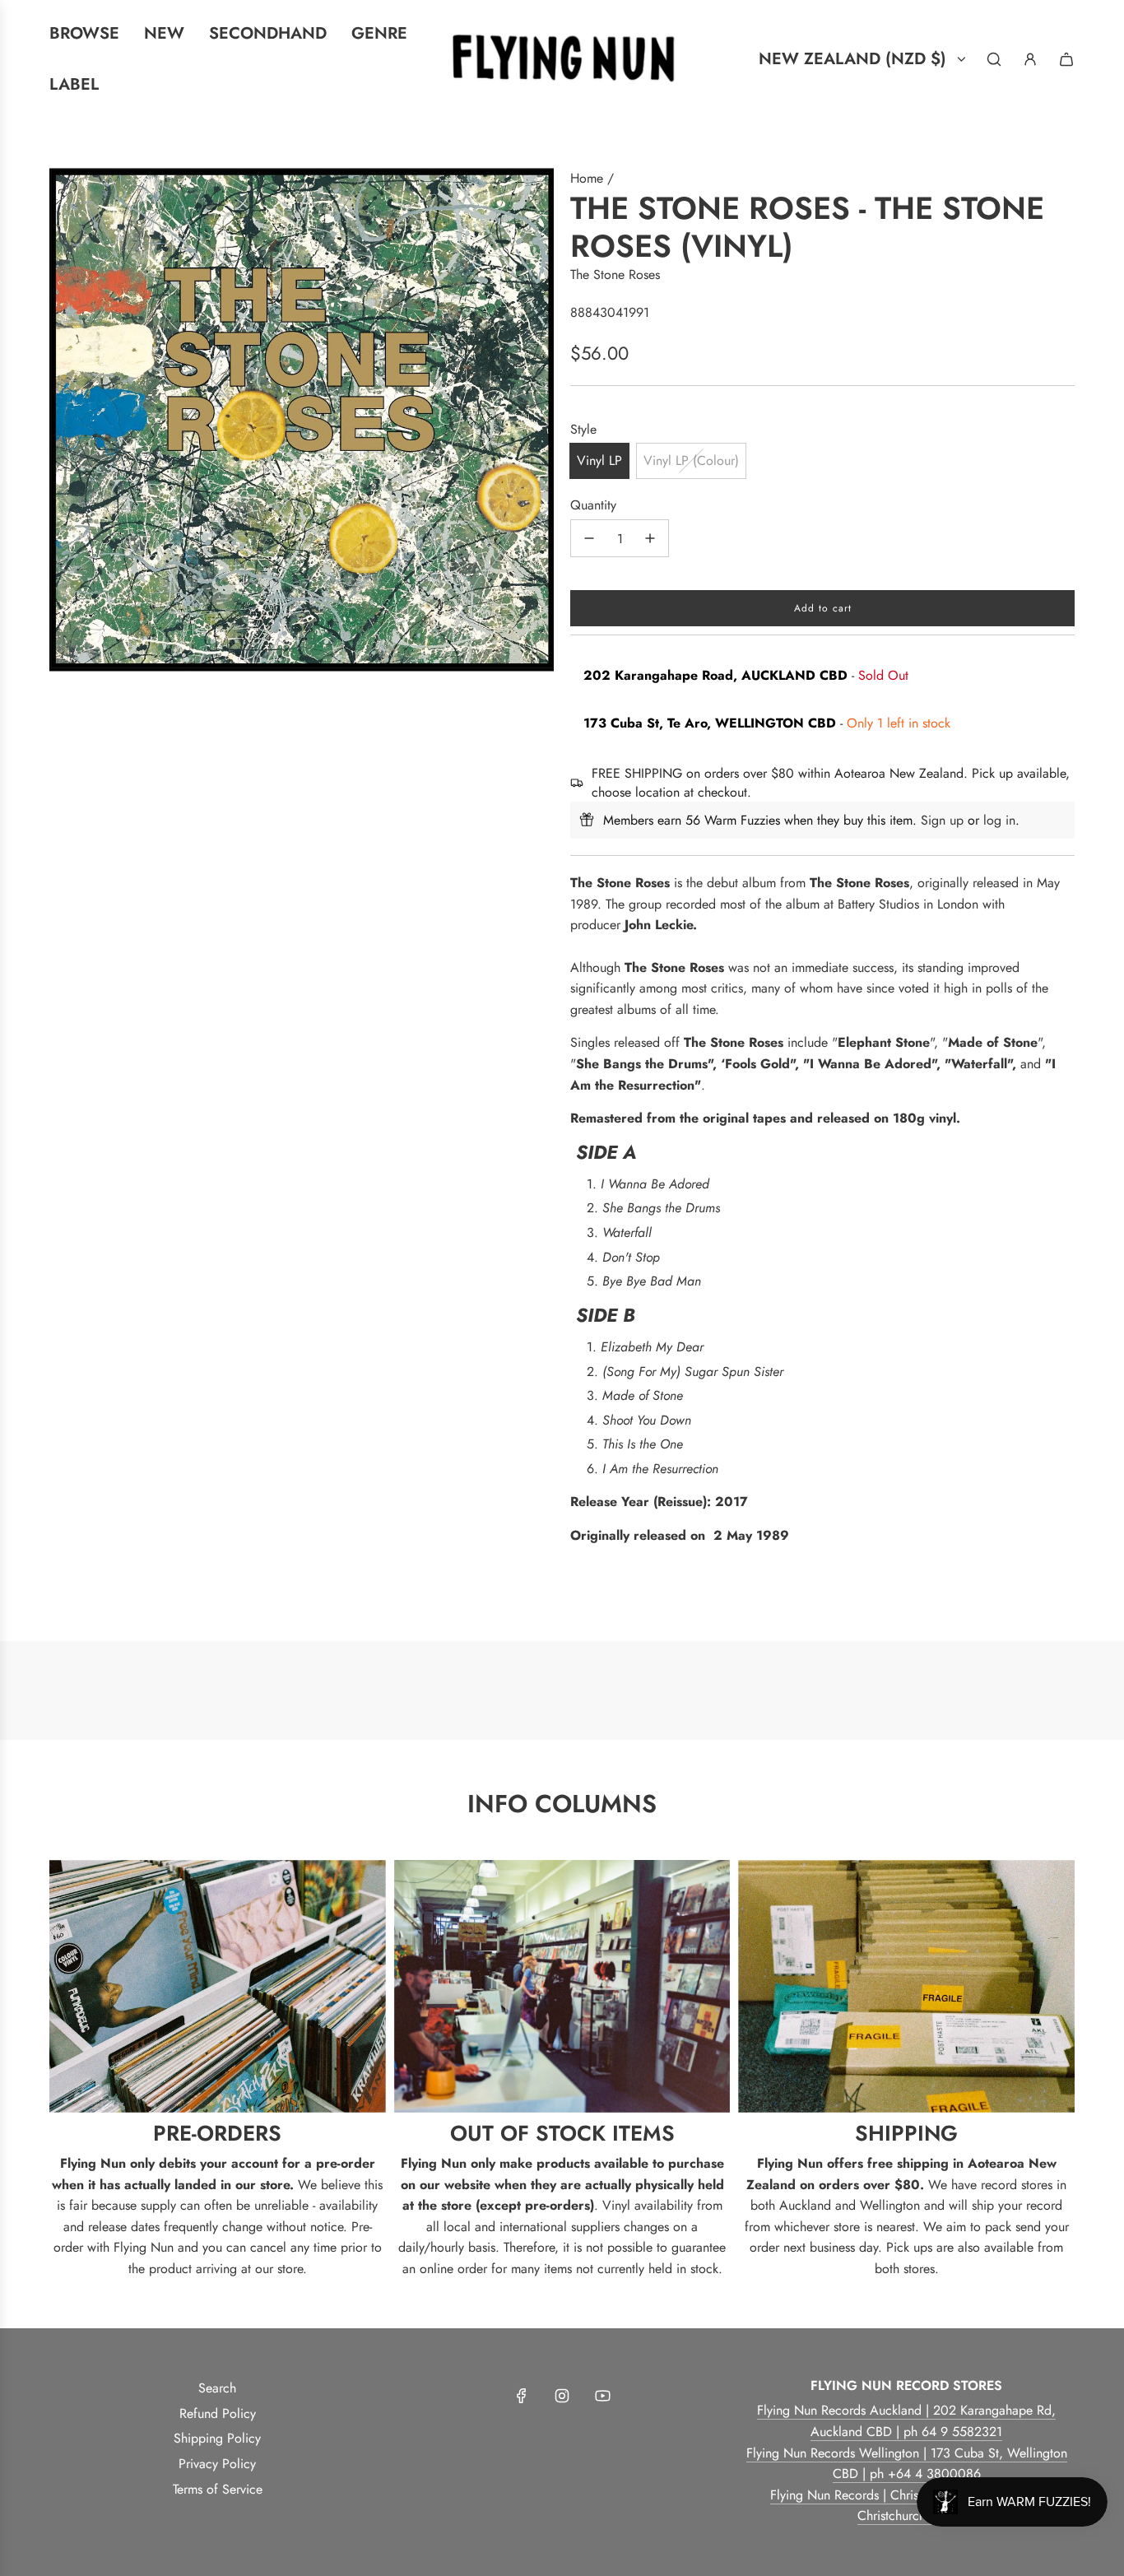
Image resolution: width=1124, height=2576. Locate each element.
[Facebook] (522, 2396)
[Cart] (1066, 59)
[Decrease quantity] (589, 538)
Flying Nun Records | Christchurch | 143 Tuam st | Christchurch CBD (906, 2506)
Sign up (942, 820)
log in (999, 820)
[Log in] (1030, 59)
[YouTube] (602, 2396)
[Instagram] (562, 2396)
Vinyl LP (599, 460)
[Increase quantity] (650, 538)
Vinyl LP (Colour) (691, 460)
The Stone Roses (615, 274)
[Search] (994, 59)
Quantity (593, 505)
